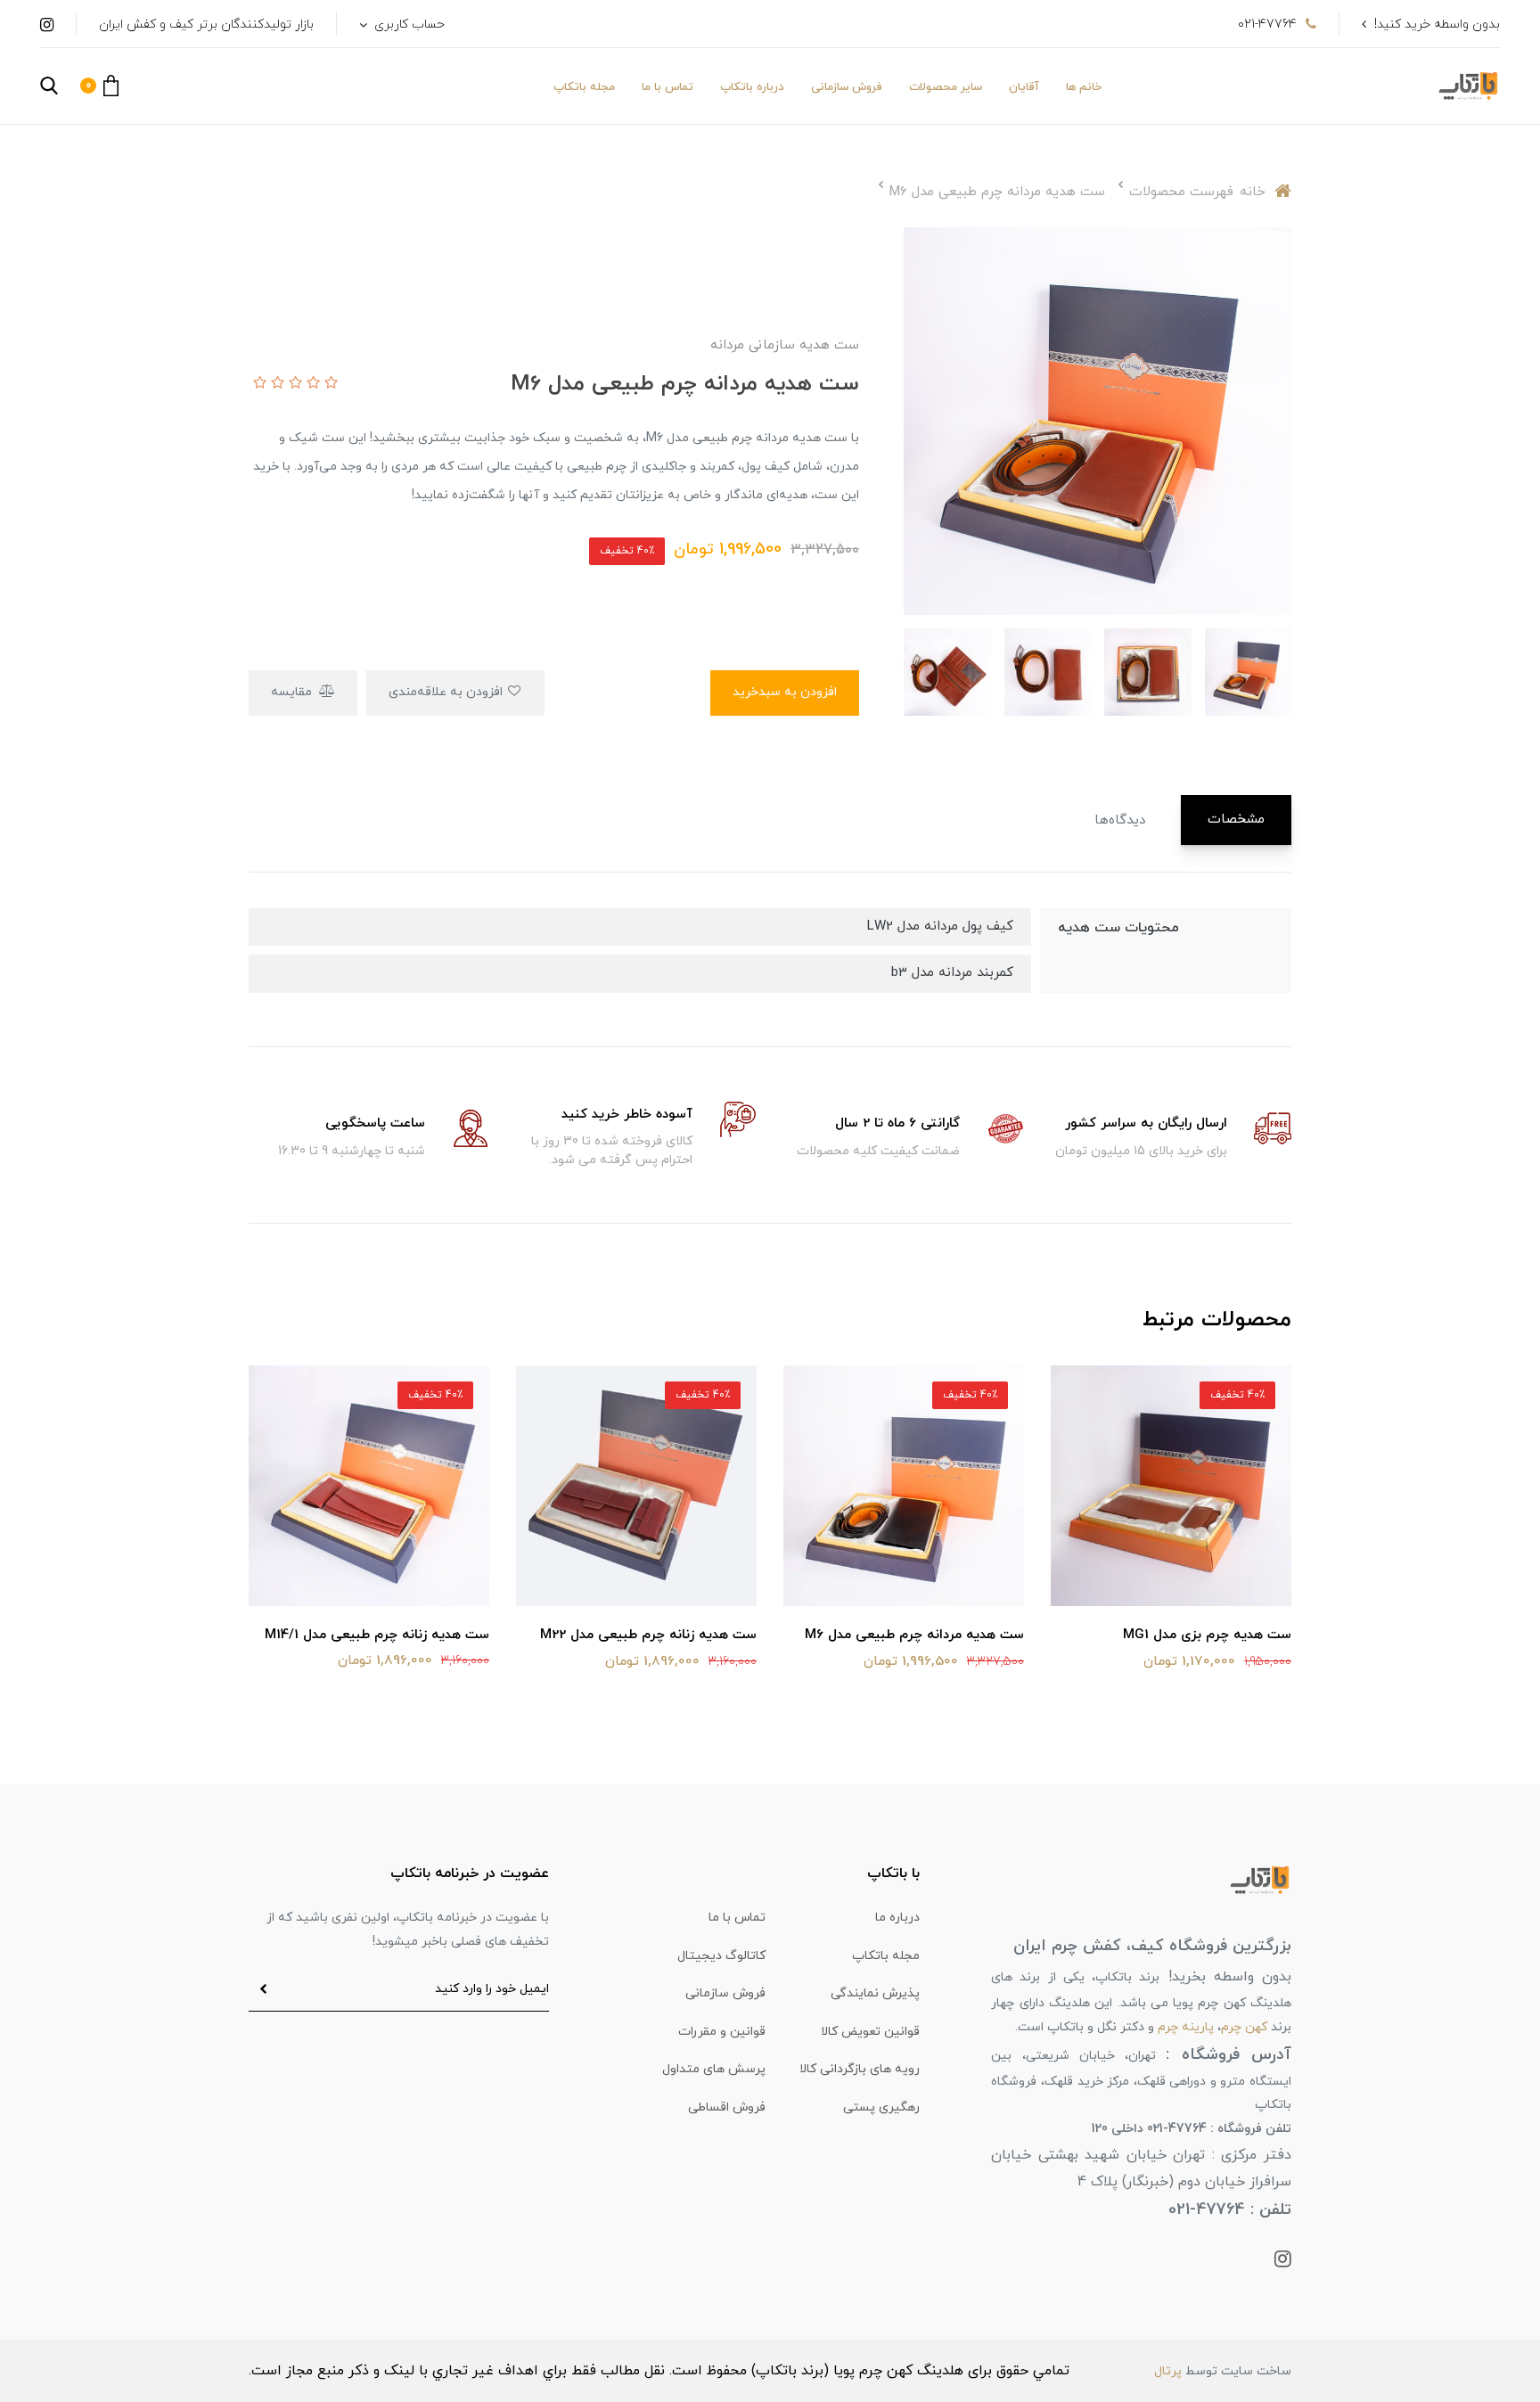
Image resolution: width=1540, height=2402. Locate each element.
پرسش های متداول (714, 2069)
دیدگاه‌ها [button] (1120, 820)
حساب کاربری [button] (408, 25)
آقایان (1024, 87)
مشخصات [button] (1236, 820)
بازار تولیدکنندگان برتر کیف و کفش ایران (206, 25)
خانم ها (1084, 87)
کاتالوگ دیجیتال (721, 1956)
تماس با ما (668, 87)
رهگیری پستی (881, 2107)
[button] (99, 86)
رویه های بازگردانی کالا (860, 2069)
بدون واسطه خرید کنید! (1437, 25)
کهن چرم (1244, 2027)
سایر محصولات (946, 87)
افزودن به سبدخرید (785, 692)
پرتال (1168, 2371)
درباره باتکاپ (752, 87)
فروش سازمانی (847, 87)
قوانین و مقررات (722, 2032)
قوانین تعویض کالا (870, 2032)
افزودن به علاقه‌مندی (447, 692)
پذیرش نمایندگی (875, 1993)
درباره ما (897, 1918)
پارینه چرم (1186, 2027)
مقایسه (293, 692)
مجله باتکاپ (584, 87)
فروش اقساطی (727, 2107)
